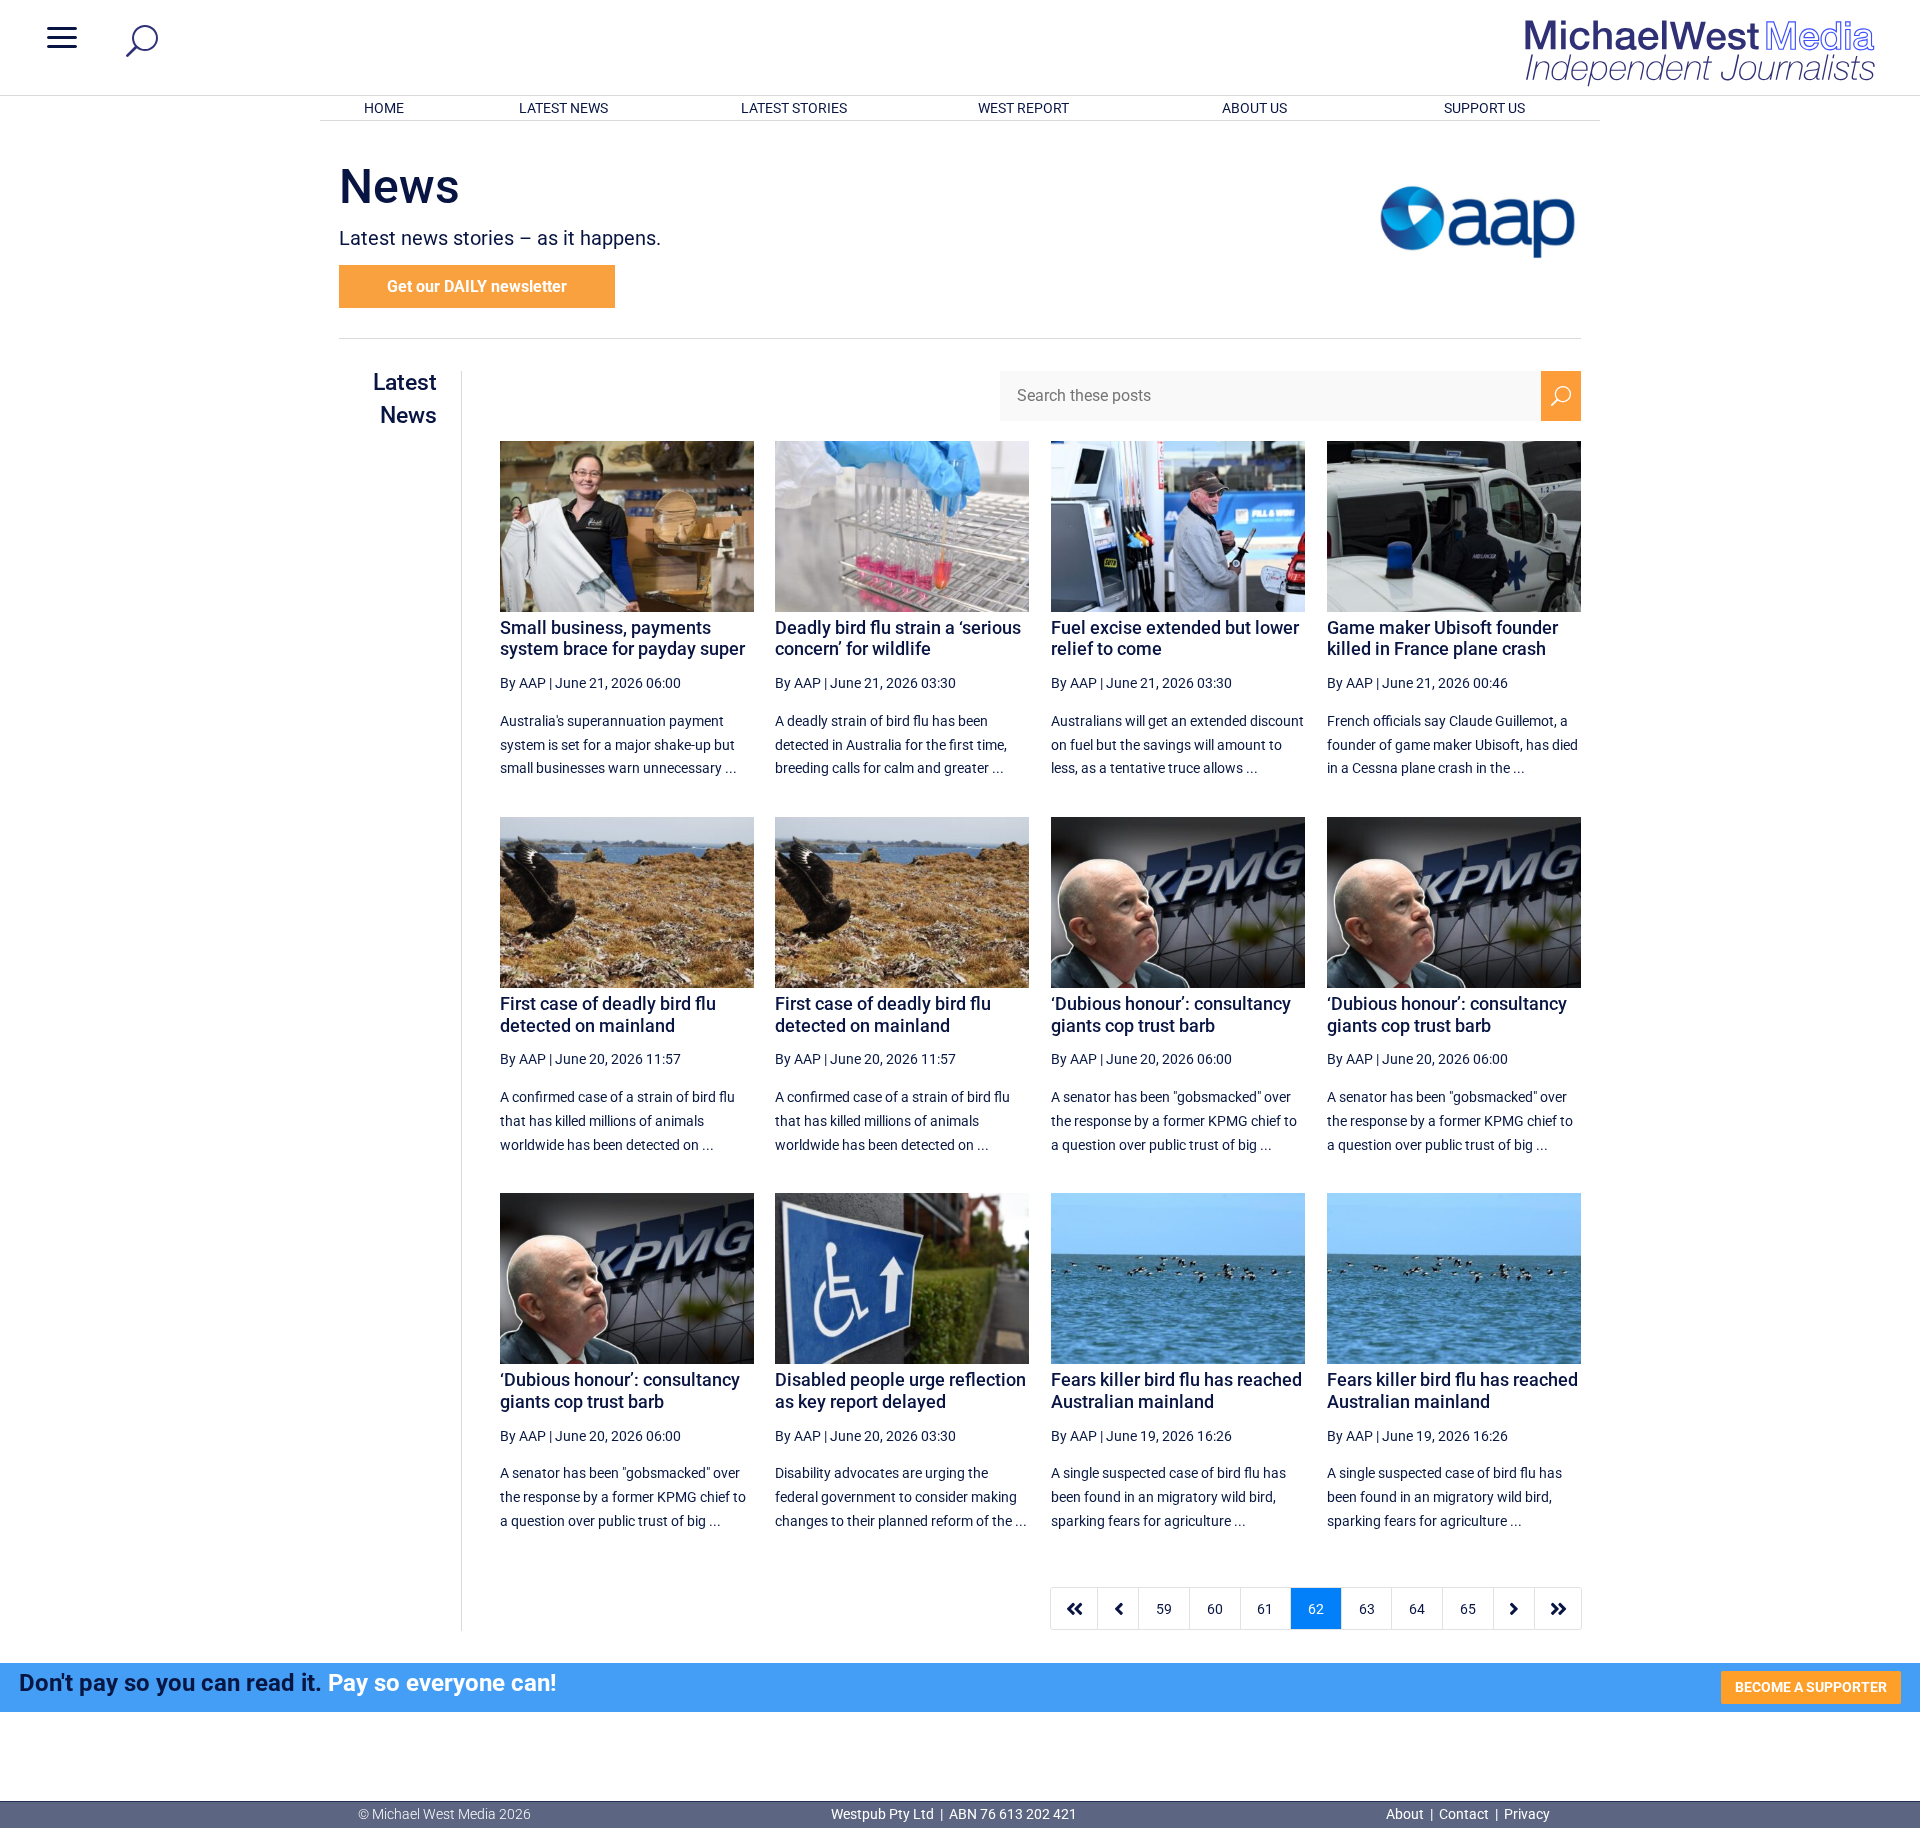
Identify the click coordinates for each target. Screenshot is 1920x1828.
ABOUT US (1254, 108)
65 (1468, 1609)
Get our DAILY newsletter (477, 286)
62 (1316, 1609)
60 (1215, 1609)
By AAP (523, 683)
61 (1265, 1609)
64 (1417, 1609)
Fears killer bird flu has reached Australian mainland (1176, 1390)
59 (1164, 1609)
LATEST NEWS (563, 108)
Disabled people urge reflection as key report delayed (900, 1390)
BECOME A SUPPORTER (1811, 1687)
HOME (384, 108)
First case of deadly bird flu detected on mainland (608, 1014)
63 (1367, 1609)
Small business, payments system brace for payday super (622, 638)
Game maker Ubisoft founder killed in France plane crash (1442, 638)
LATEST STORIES (794, 108)
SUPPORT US (1484, 108)
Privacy (1527, 1814)
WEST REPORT (1023, 108)
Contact (1464, 1814)
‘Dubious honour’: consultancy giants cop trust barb (1171, 1014)
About (1406, 1814)
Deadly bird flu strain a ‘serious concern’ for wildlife (898, 638)
